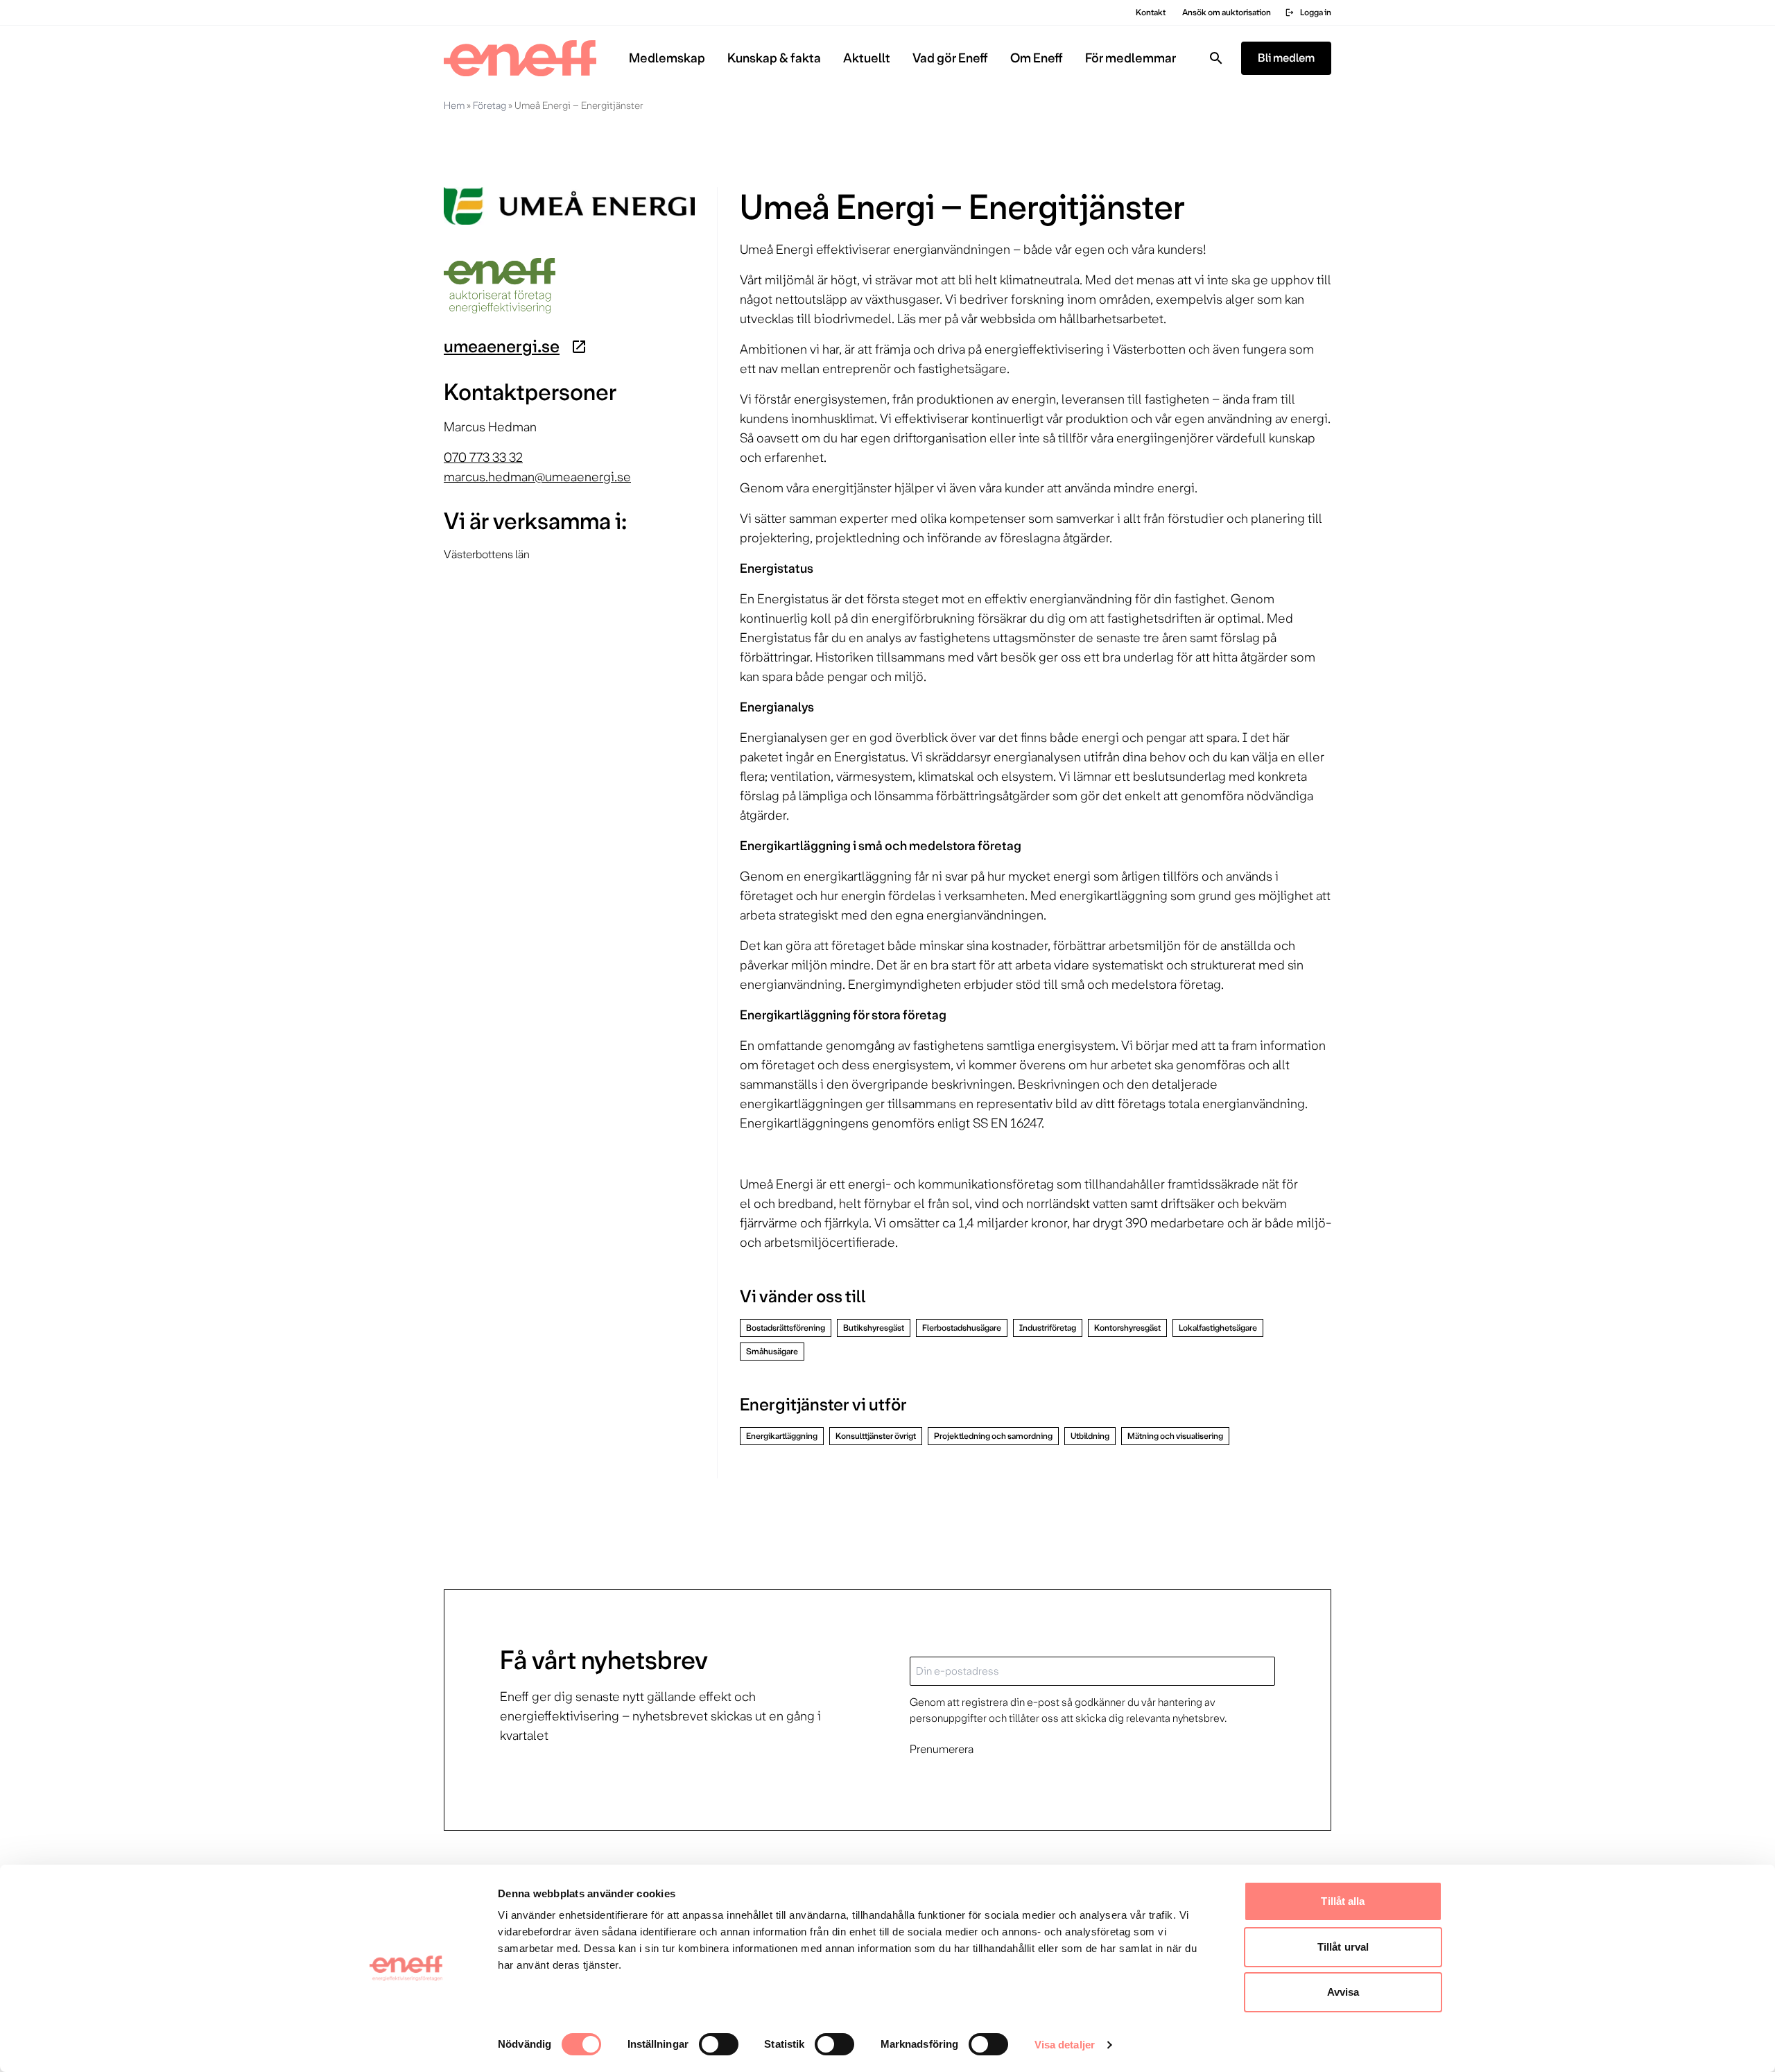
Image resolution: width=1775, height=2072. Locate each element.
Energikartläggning (782, 1436)
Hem (454, 105)
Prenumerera (942, 1749)
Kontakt (1151, 12)
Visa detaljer (1065, 2045)
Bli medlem (1286, 58)
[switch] (719, 2044)
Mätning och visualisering (1175, 1436)
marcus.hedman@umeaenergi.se (537, 477)
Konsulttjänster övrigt (876, 1436)
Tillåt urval (1343, 1947)
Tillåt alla (1343, 1901)
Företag (490, 105)
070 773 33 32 (483, 458)
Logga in (1308, 12)
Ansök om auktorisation (1227, 12)
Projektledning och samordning (993, 1436)
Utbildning (1090, 1436)
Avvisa (1343, 1992)
